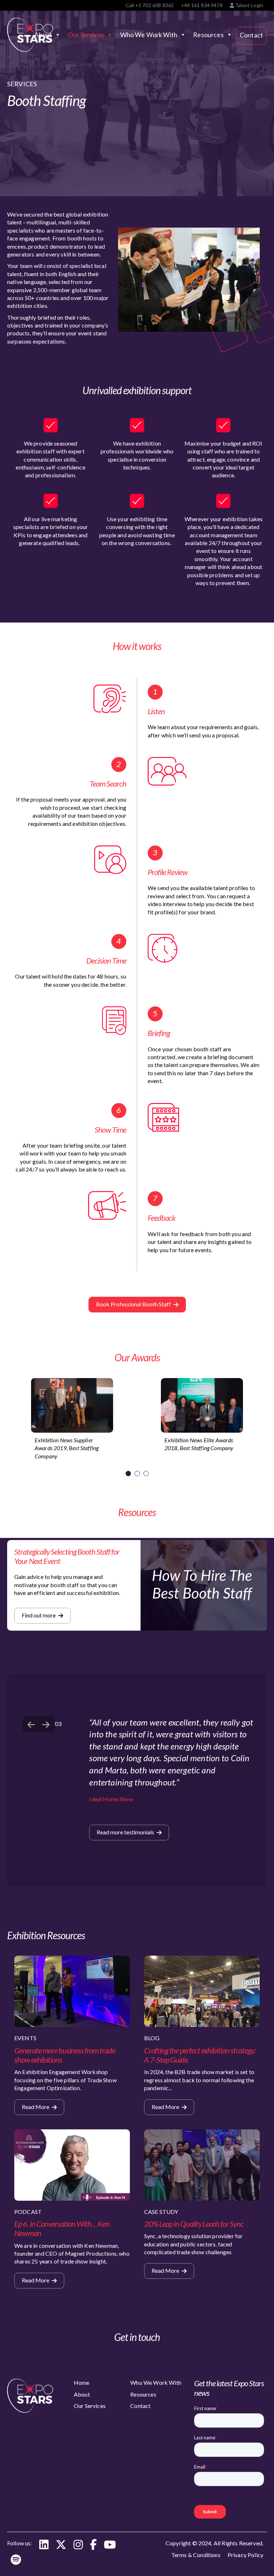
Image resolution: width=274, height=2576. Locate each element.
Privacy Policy (245, 2555)
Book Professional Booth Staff (134, 1304)
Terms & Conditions (196, 2555)
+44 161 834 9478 (202, 5)
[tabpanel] (72, 1421)
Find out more (39, 1615)
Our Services (86, 35)
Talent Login (249, 5)
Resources (208, 35)
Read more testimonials (126, 1832)
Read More (36, 2107)
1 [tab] (128, 1474)
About (82, 2394)
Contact (251, 35)
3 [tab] (146, 1474)
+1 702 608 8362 (154, 5)
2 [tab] (137, 1474)
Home (82, 2382)
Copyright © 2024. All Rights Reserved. (214, 2543)
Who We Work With (149, 35)
